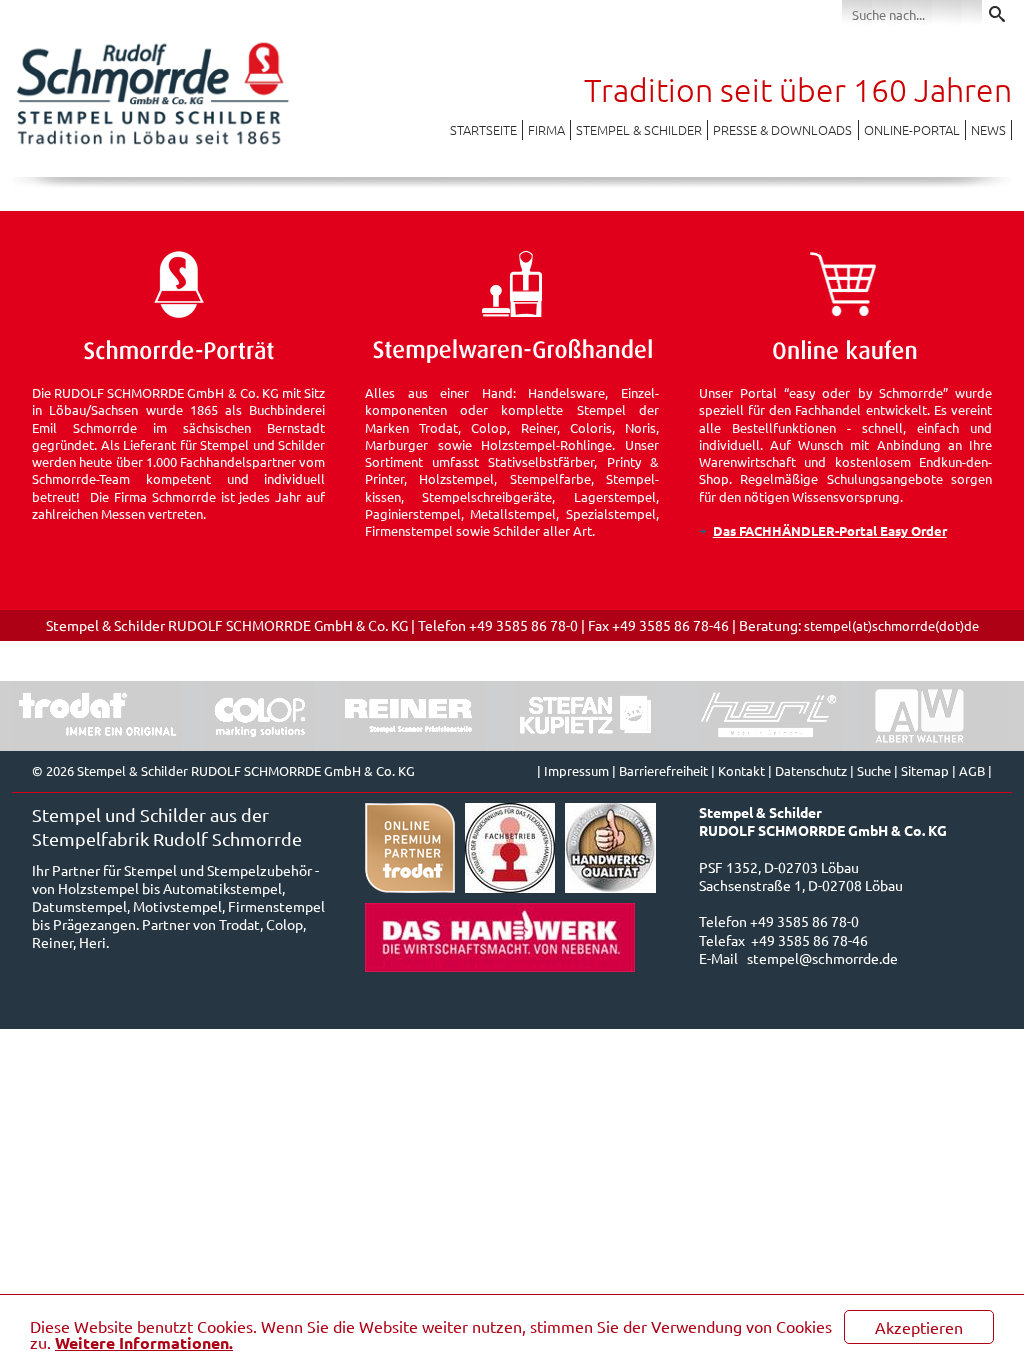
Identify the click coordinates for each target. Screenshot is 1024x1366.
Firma (546, 129)
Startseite (483, 129)
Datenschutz (811, 770)
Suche (874, 770)
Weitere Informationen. (144, 1342)
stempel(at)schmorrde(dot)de (891, 625)
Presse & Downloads (782, 129)
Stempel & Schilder (639, 129)
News (988, 129)
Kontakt (741, 770)
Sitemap (925, 770)
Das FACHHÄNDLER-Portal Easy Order (830, 530)
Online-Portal (912, 129)
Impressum (576, 770)
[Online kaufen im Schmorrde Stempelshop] (845, 357)
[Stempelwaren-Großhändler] (512, 357)
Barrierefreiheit (663, 770)
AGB (972, 770)
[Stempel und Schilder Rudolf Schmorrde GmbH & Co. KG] (152, 143)
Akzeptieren (919, 1327)
